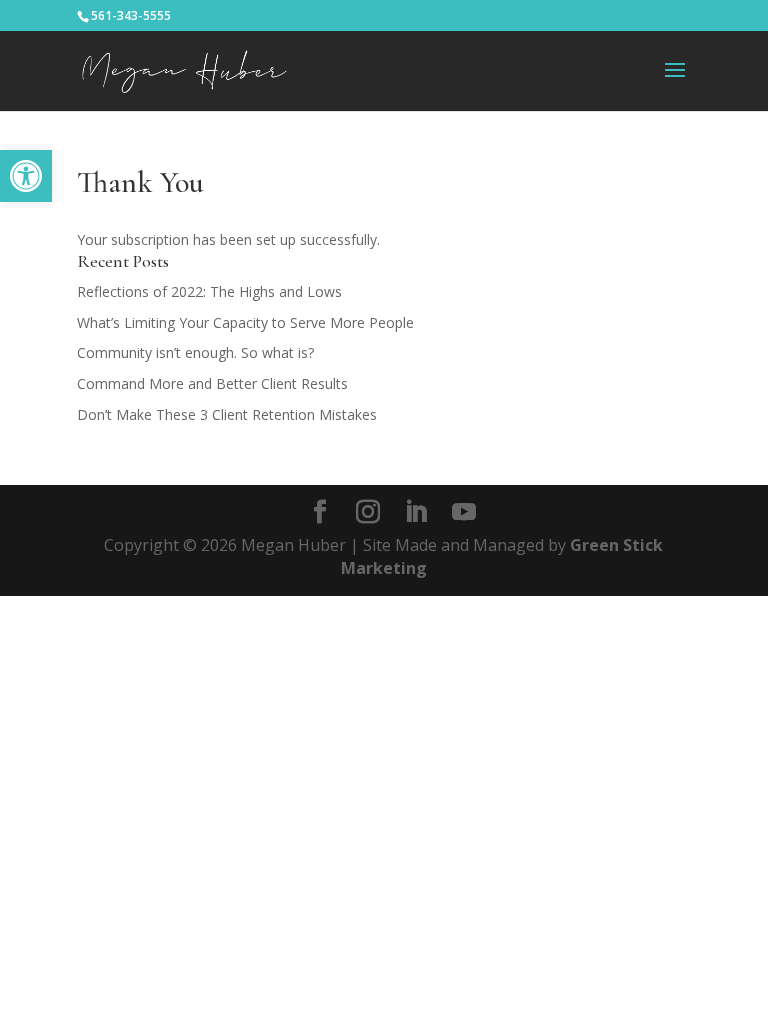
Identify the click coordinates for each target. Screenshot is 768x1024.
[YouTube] (464, 512)
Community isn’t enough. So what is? (195, 352)
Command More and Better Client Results (212, 383)
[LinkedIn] (416, 512)
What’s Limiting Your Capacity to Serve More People (245, 322)
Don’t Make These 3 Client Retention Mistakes (227, 414)
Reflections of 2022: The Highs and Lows (209, 291)
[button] (26, 176)
